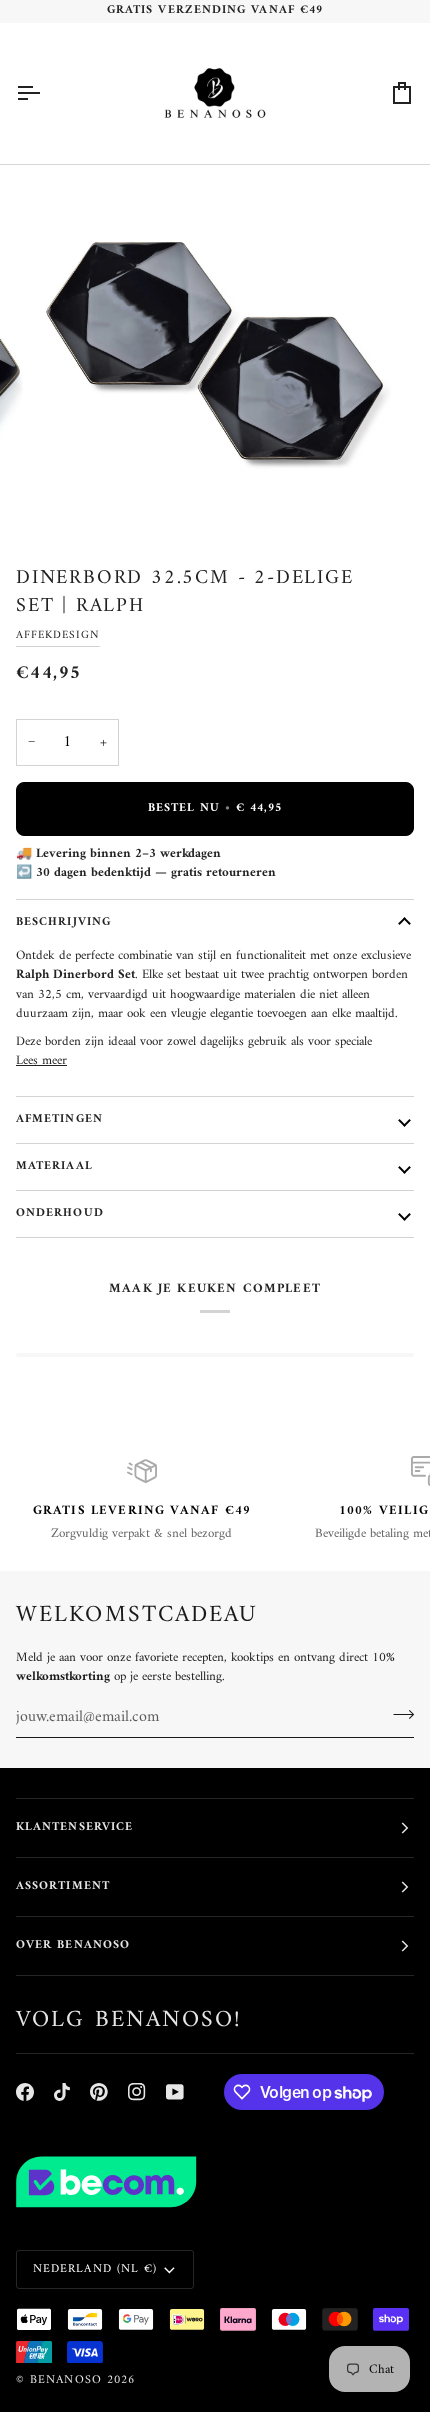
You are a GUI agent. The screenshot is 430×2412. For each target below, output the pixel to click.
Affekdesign (58, 635)
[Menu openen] (46, 93)
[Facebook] (25, 2092)
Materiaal (54, 1166)
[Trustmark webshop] (215, 2182)
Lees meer (41, 1061)
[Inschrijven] (397, 1715)
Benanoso (66, 2380)
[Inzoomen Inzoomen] (215, 353)
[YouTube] (175, 2092)
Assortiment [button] (63, 1886)
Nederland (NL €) (95, 2269)
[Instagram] (137, 2092)
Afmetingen (59, 1119)
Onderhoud (60, 1213)
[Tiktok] (62, 2092)
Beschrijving (63, 922)
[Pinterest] (99, 2092)
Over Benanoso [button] (73, 1945)
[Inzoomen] (69, 497)
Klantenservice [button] (74, 1827)
